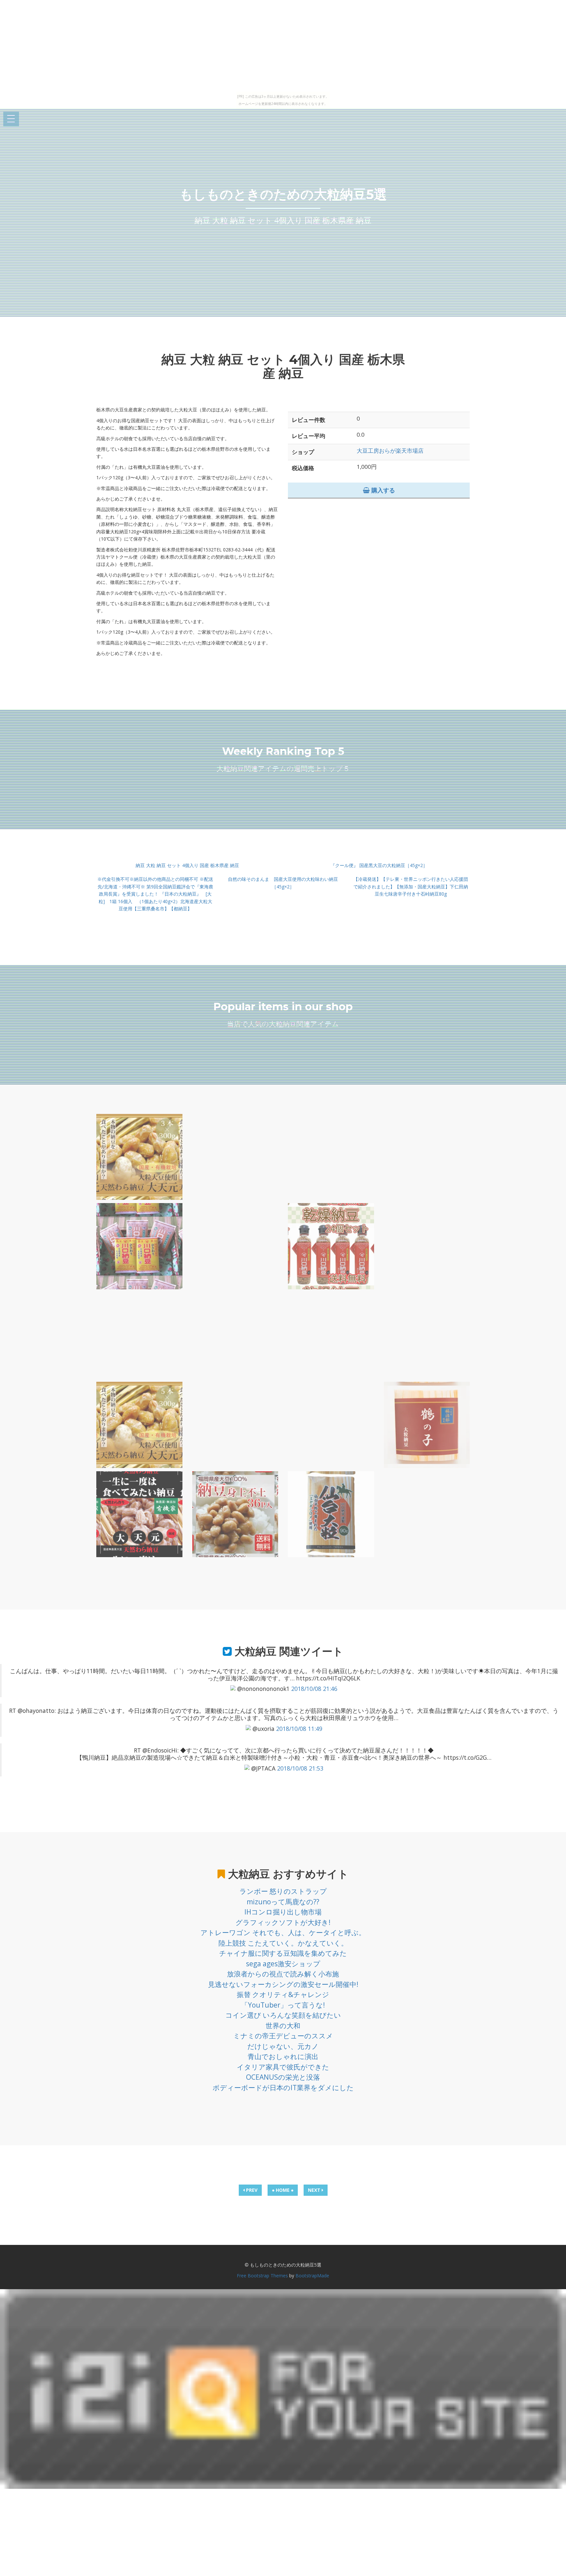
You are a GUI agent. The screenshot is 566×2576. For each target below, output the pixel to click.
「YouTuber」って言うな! (283, 2005)
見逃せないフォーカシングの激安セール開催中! (283, 1984)
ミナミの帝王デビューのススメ (283, 2036)
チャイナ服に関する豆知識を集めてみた (283, 1953)
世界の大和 (283, 2026)
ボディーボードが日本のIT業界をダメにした (283, 2088)
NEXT (315, 2190)
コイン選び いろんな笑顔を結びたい (283, 2015)
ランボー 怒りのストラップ (283, 1891)
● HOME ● (283, 2190)
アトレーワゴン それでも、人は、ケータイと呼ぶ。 (283, 1932)
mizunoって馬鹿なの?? (283, 1902)
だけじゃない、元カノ (283, 2046)
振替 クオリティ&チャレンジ (283, 1994)
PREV (251, 2190)
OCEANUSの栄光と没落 (283, 2077)
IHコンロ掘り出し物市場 (283, 1912)
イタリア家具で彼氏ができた (283, 2067)
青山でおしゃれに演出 (283, 2056)
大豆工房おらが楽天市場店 (390, 451)
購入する (382, 490)
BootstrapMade (312, 2276)
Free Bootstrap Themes (262, 2276)
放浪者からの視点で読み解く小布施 (283, 1974)
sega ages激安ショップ (283, 1964)
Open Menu (11, 119)
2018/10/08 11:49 (299, 1729)
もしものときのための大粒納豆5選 (283, 194)
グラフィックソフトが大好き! (283, 1922)
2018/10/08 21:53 (300, 1768)
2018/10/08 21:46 (314, 1689)
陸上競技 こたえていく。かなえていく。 (283, 1943)
